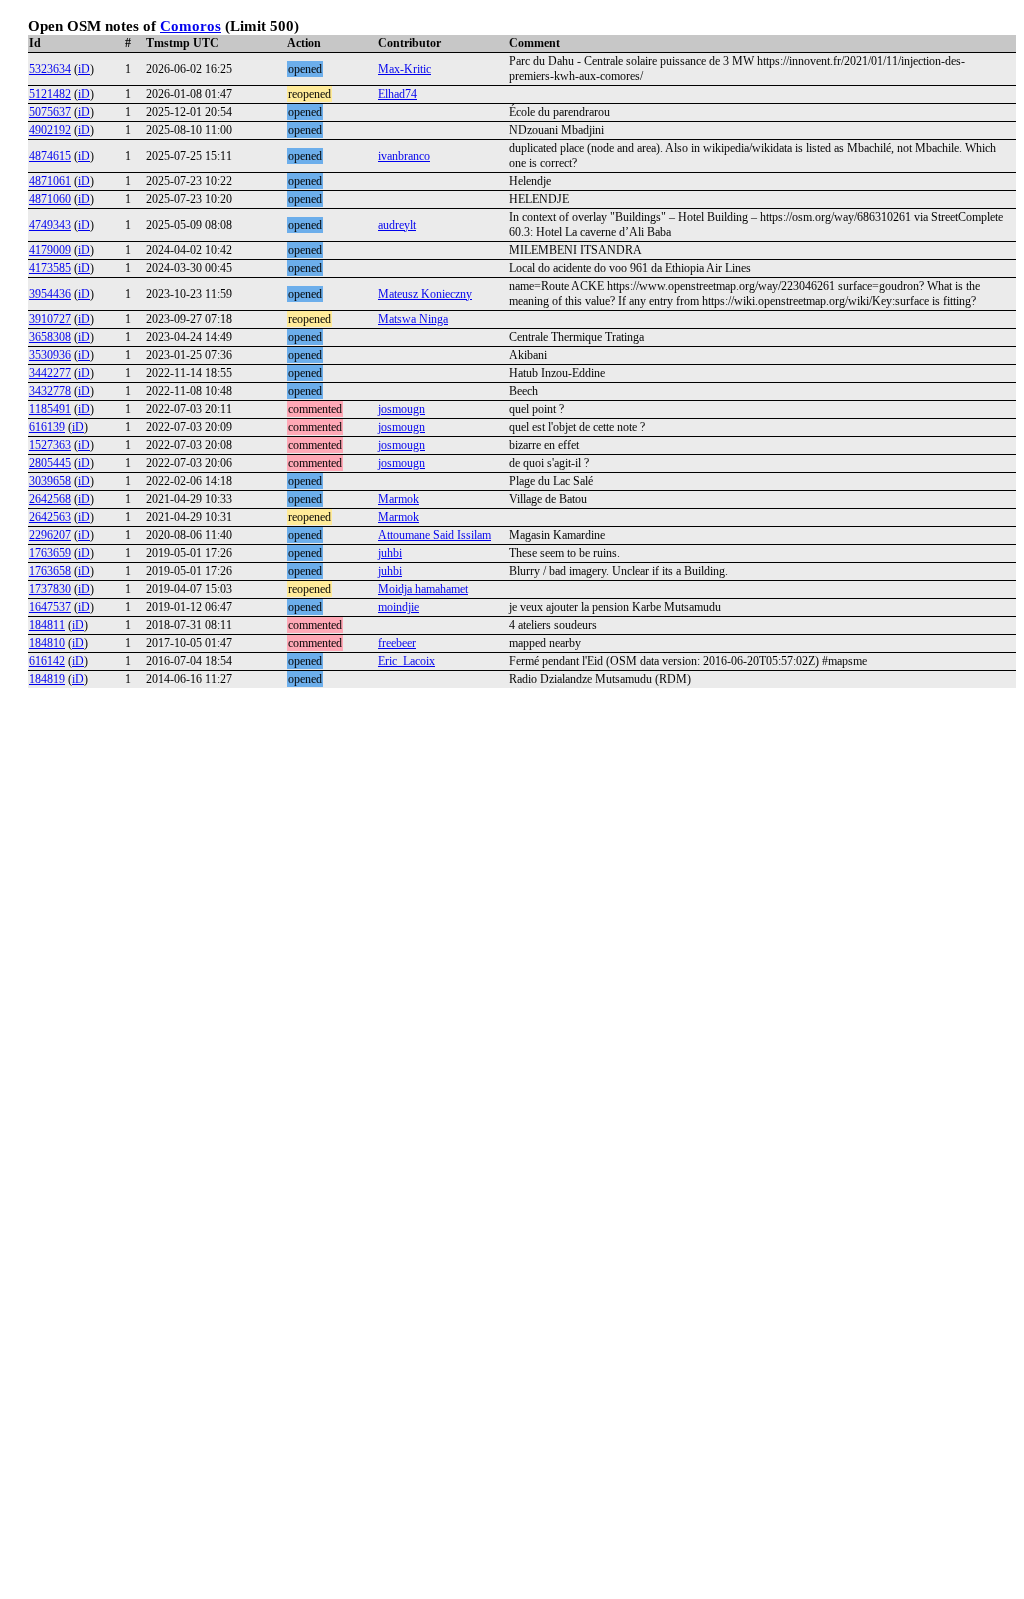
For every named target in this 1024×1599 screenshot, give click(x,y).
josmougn (401, 409)
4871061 (50, 181)
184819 (47, 679)
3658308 (50, 337)
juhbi (390, 553)
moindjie (398, 607)
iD (84, 69)
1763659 (50, 553)
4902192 (50, 130)
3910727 (50, 319)
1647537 (50, 607)
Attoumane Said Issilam (434, 535)
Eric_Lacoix (406, 661)
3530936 (50, 355)
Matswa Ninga (413, 319)
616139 (47, 427)
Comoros (190, 26)
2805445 (50, 463)
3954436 (50, 294)
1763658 (50, 571)
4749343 (50, 225)
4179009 (50, 250)
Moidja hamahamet (423, 589)
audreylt (397, 225)
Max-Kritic (404, 69)
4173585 (50, 268)
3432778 (50, 391)
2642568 (50, 499)
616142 (47, 661)
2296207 (50, 535)
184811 (47, 625)
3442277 (50, 373)
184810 (47, 643)
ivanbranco (404, 156)
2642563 (50, 517)
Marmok (398, 499)
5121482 (50, 94)
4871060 (50, 199)
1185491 (50, 409)
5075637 (50, 112)
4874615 (50, 156)
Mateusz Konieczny (425, 294)
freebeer (397, 643)
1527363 (50, 445)
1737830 (50, 589)
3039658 (50, 481)
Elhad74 (397, 94)
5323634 (50, 69)
